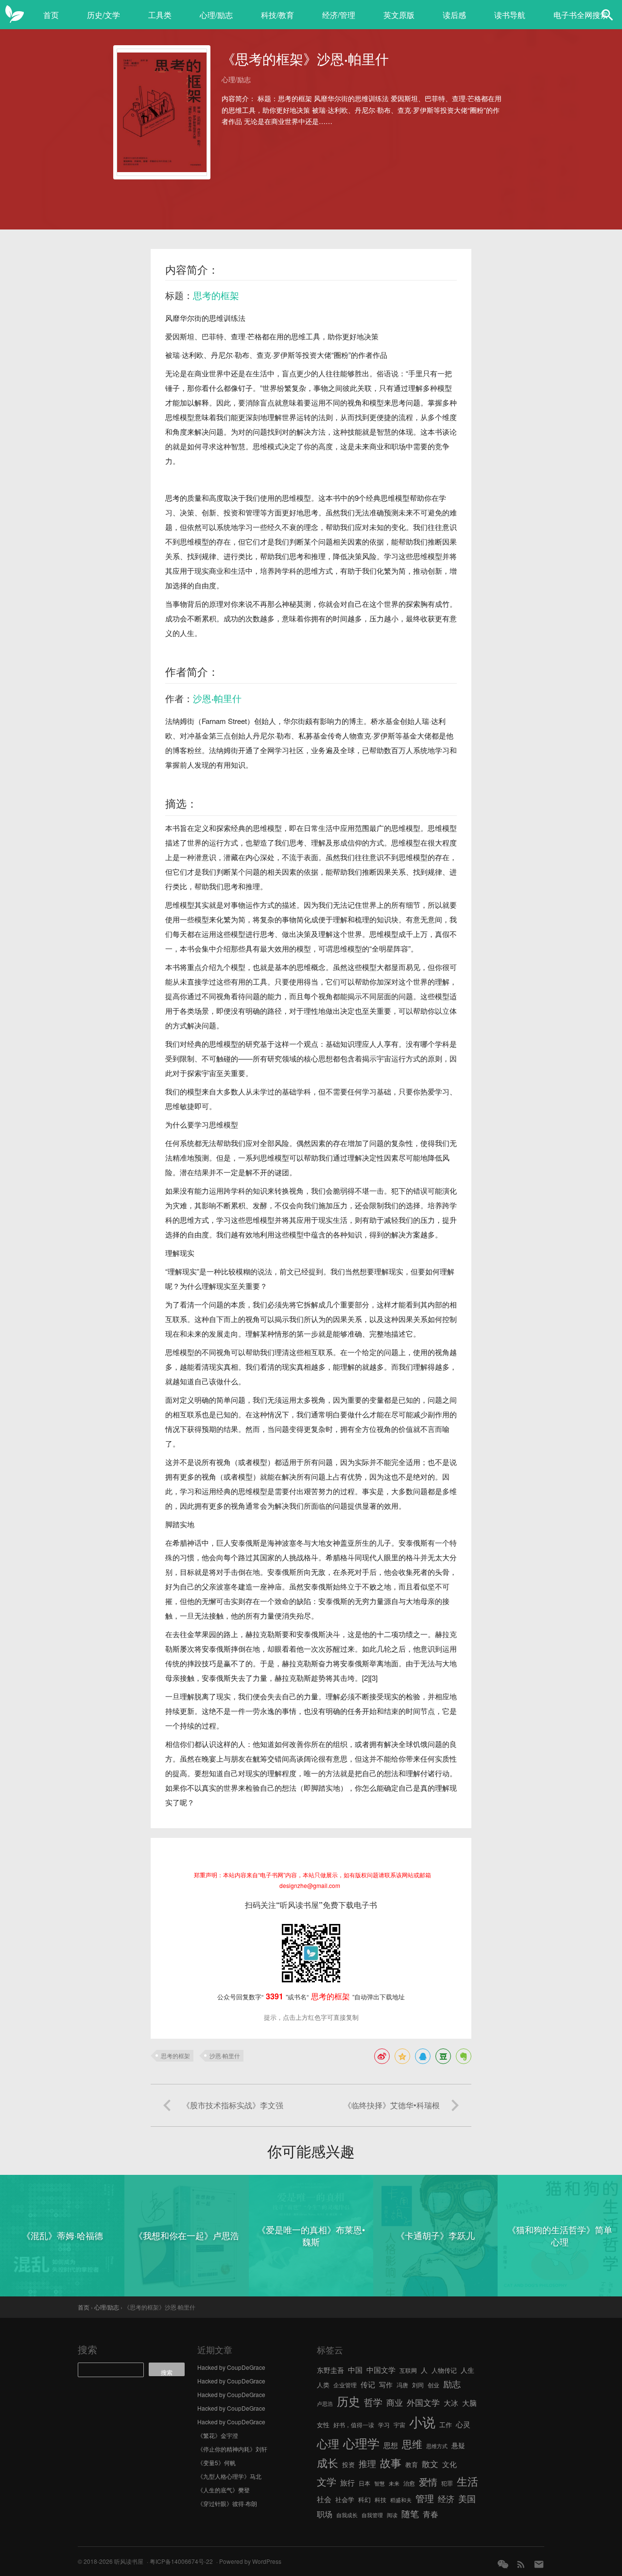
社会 (324, 2499)
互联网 (408, 2370)
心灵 (463, 2424)
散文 (430, 2463)
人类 (323, 2385)
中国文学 (381, 2369)
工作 (446, 2425)
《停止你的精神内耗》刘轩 (232, 2449)
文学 (327, 2481)
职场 (325, 2514)
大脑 (469, 2403)
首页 (51, 15)
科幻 (364, 2499)
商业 (395, 2402)
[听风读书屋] (15, 15)
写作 (386, 2384)
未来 (394, 2483)
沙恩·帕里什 (217, 698)
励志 (452, 2383)
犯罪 (447, 2483)
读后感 (454, 15)
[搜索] (607, 15)
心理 (328, 2443)
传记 (368, 2384)
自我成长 (347, 2515)
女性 (323, 2425)
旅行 (347, 2482)
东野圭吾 (330, 2370)
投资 (348, 2464)
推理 (367, 2463)
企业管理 (345, 2385)
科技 (380, 2499)
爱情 (428, 2482)
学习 (384, 2425)
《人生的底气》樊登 (224, 2490)
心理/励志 (216, 15)
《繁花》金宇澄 (218, 2435)
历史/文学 (104, 15)
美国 (467, 2498)
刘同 (418, 2385)
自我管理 (372, 2515)
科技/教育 (277, 15)
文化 (449, 2464)
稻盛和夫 (401, 2500)
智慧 (380, 2483)
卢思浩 (325, 2404)
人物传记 (444, 2370)
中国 (355, 2370)
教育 (412, 2464)
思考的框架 (216, 295)
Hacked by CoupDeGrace (231, 2367)
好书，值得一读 (354, 2425)
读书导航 (510, 15)
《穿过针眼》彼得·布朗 (227, 2503)
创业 (433, 2385)
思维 (412, 2444)
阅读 (392, 2515)
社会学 (345, 2499)
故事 (391, 2462)
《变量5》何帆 (216, 2462)
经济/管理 (339, 15)
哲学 (373, 2402)
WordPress (267, 2561)
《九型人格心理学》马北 (229, 2476)
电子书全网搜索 (581, 15)
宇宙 (399, 2425)
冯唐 (402, 2385)
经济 (446, 2499)
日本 (364, 2483)
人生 (467, 2370)
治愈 (409, 2483)
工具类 (160, 15)
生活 (467, 2481)
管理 (425, 2498)
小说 (422, 2422)
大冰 (451, 2402)
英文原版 (399, 15)
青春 (431, 2514)
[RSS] (521, 2564)
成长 (328, 2462)
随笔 (410, 2513)
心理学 (361, 2443)
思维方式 (437, 2446)
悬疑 (458, 2445)
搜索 (87, 2349)
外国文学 (423, 2402)
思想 (391, 2445)
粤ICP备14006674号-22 (181, 2561)
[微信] (503, 2564)
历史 (348, 2401)
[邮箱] (539, 2564)
